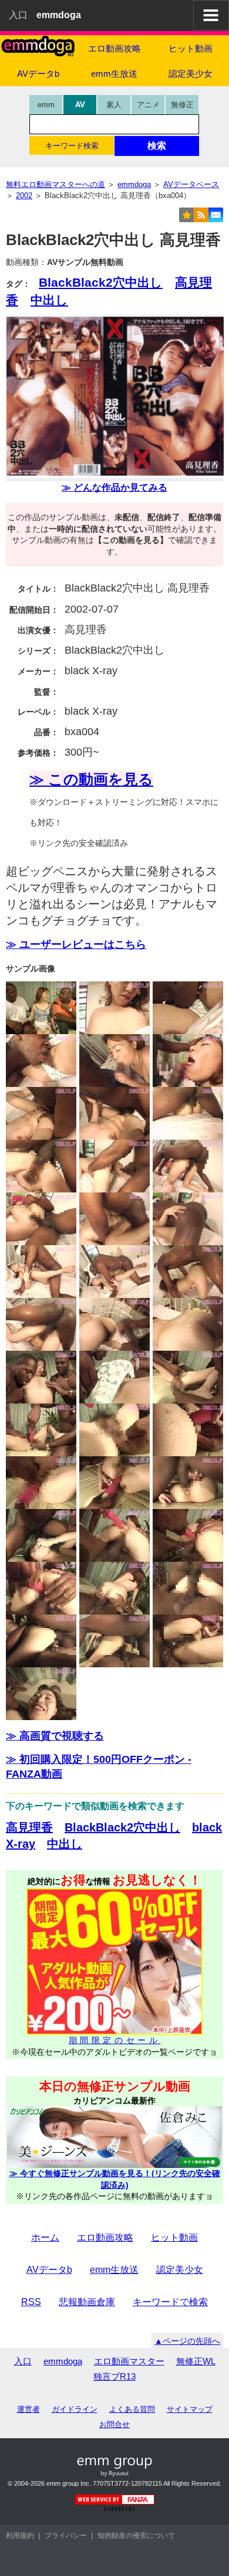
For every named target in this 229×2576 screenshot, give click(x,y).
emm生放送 (114, 74)
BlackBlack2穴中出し (101, 282)
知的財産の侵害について (136, 2536)
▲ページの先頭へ (187, 2341)
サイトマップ (190, 2409)
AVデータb (38, 74)
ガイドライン (75, 2409)
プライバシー (66, 2536)
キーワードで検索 (170, 2302)
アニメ (148, 105)
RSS (31, 2302)
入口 (18, 15)
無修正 (182, 105)
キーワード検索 (72, 146)
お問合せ (114, 2424)
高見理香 (29, 1827)
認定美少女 (191, 74)
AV (80, 105)
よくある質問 (132, 2409)
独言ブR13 (114, 2376)
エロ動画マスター (129, 2361)
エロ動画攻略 (114, 48)
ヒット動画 (191, 48)
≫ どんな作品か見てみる (114, 487)
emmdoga (63, 2361)
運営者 (28, 2409)
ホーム (45, 2237)
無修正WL (196, 2361)
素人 (114, 105)
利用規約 (20, 2536)
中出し (49, 300)
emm (46, 105)
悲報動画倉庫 (87, 2302)
